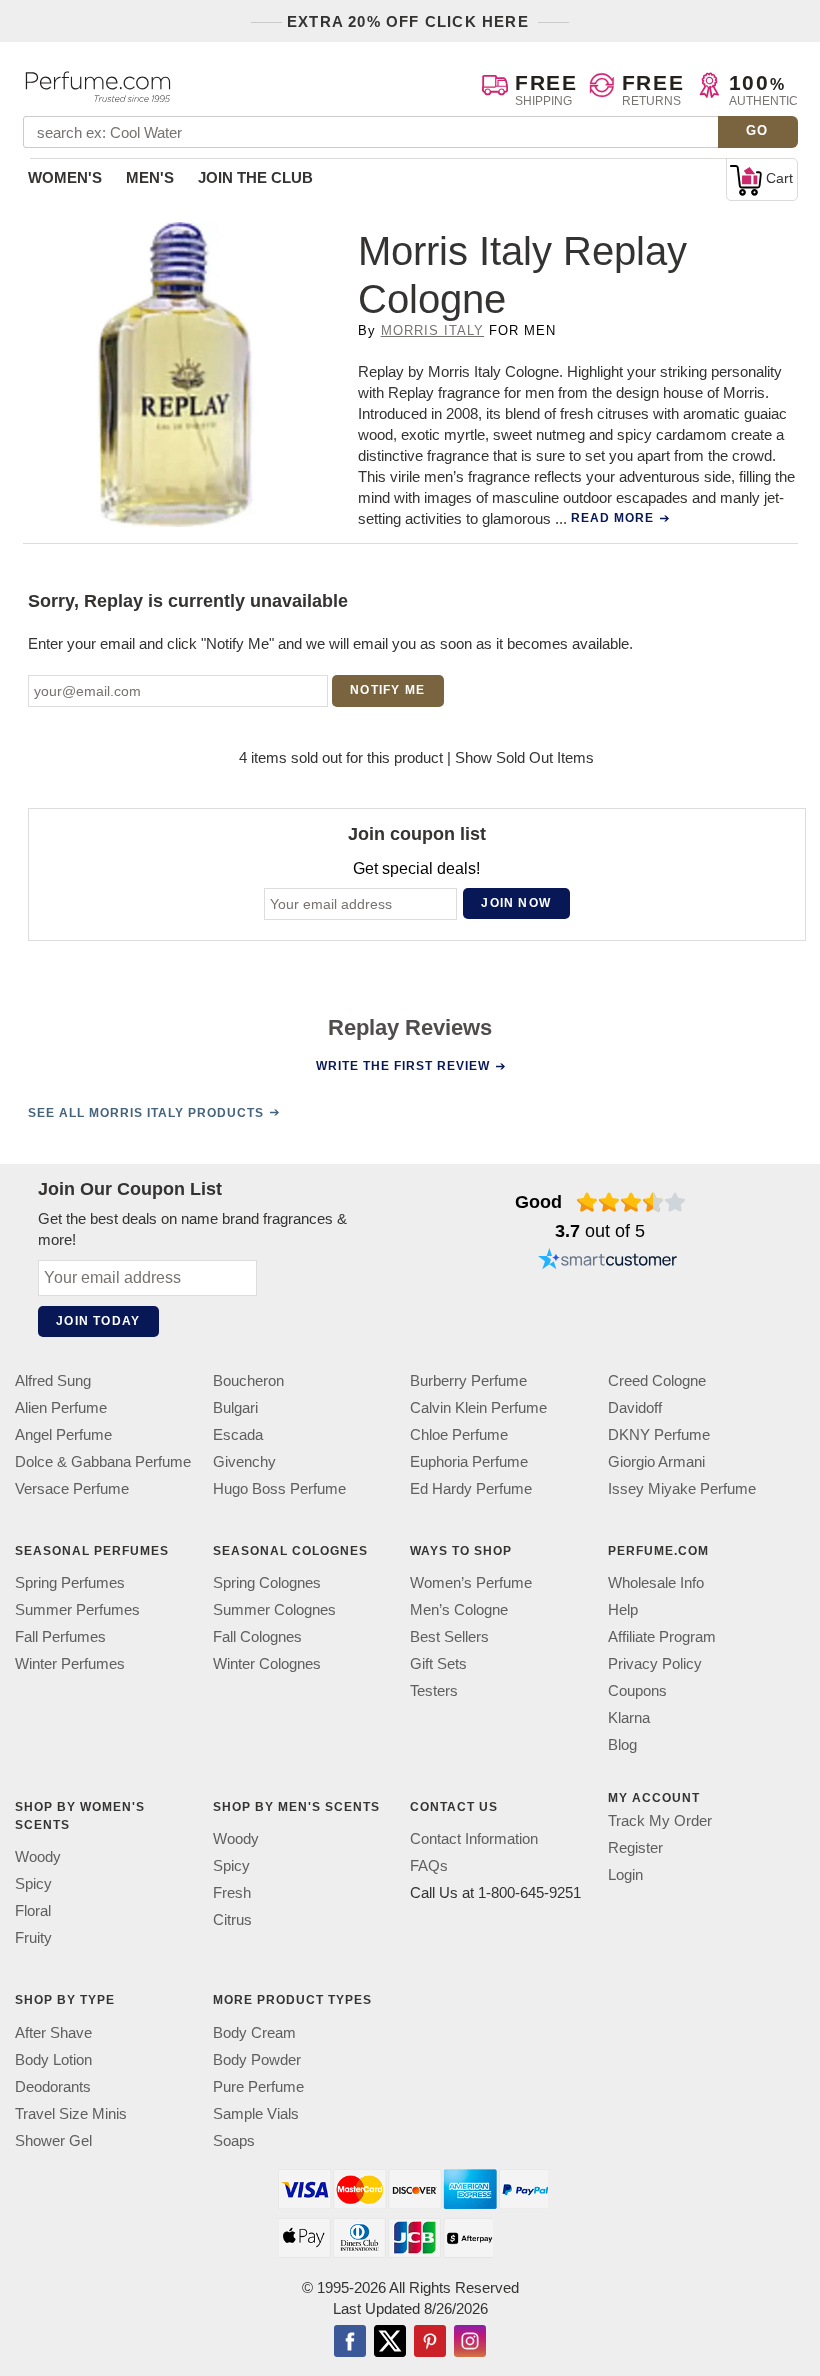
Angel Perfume (63, 1434)
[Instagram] (470, 2343)
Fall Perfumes (60, 1636)
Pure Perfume (258, 2086)
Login (625, 1874)
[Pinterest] (430, 2343)
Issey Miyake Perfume (682, 1488)
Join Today (98, 1321)
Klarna (629, 1717)
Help (623, 1609)
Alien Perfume (61, 1407)
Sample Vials (256, 2113)
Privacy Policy (655, 1663)
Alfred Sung (53, 1380)
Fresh (232, 1892)
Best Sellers (449, 1636)
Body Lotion (53, 2059)
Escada (238, 1434)
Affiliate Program (662, 1636)
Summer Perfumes (77, 1609)
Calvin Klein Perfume (478, 1407)
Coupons (637, 1690)
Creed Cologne (657, 1380)
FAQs (429, 1865)
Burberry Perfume (468, 1380)
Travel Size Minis (71, 2113)
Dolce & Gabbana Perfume (103, 1461)
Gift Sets (438, 1663)
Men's (150, 177)
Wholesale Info (656, 1582)
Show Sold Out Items (524, 757)
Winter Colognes (267, 1663)
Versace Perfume (72, 1488)
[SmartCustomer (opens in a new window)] (608, 1262)
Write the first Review (403, 1066)
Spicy (33, 1883)
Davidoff (635, 1407)
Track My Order (660, 1820)
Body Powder (257, 2059)
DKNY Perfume (659, 1434)
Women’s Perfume (471, 1582)
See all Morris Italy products (146, 1113)
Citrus (232, 1919)
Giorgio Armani (656, 1461)
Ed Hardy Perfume (471, 1488)
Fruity (33, 1937)
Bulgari (235, 1407)
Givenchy (244, 1461)
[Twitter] (390, 2343)
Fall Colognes (257, 1636)
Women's (65, 177)
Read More (612, 518)
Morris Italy (432, 330)
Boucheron (248, 1380)
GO (757, 130)
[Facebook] (350, 2343)
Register (635, 1847)
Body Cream (254, 2032)
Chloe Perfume (459, 1434)
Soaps (234, 2140)
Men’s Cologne (459, 1609)
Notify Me (387, 690)
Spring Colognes (267, 1582)
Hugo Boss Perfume (279, 1488)
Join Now (516, 903)
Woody (38, 1856)
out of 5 (600, 1231)
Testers (434, 1690)
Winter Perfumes (70, 1663)
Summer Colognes (274, 1609)
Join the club (255, 177)
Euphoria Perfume (469, 1461)
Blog (622, 1744)
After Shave (53, 2032)
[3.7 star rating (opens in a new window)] (631, 1202)
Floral (33, 1910)
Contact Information (474, 1838)
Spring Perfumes (70, 1582)
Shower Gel (53, 2140)
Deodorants (53, 2086)
